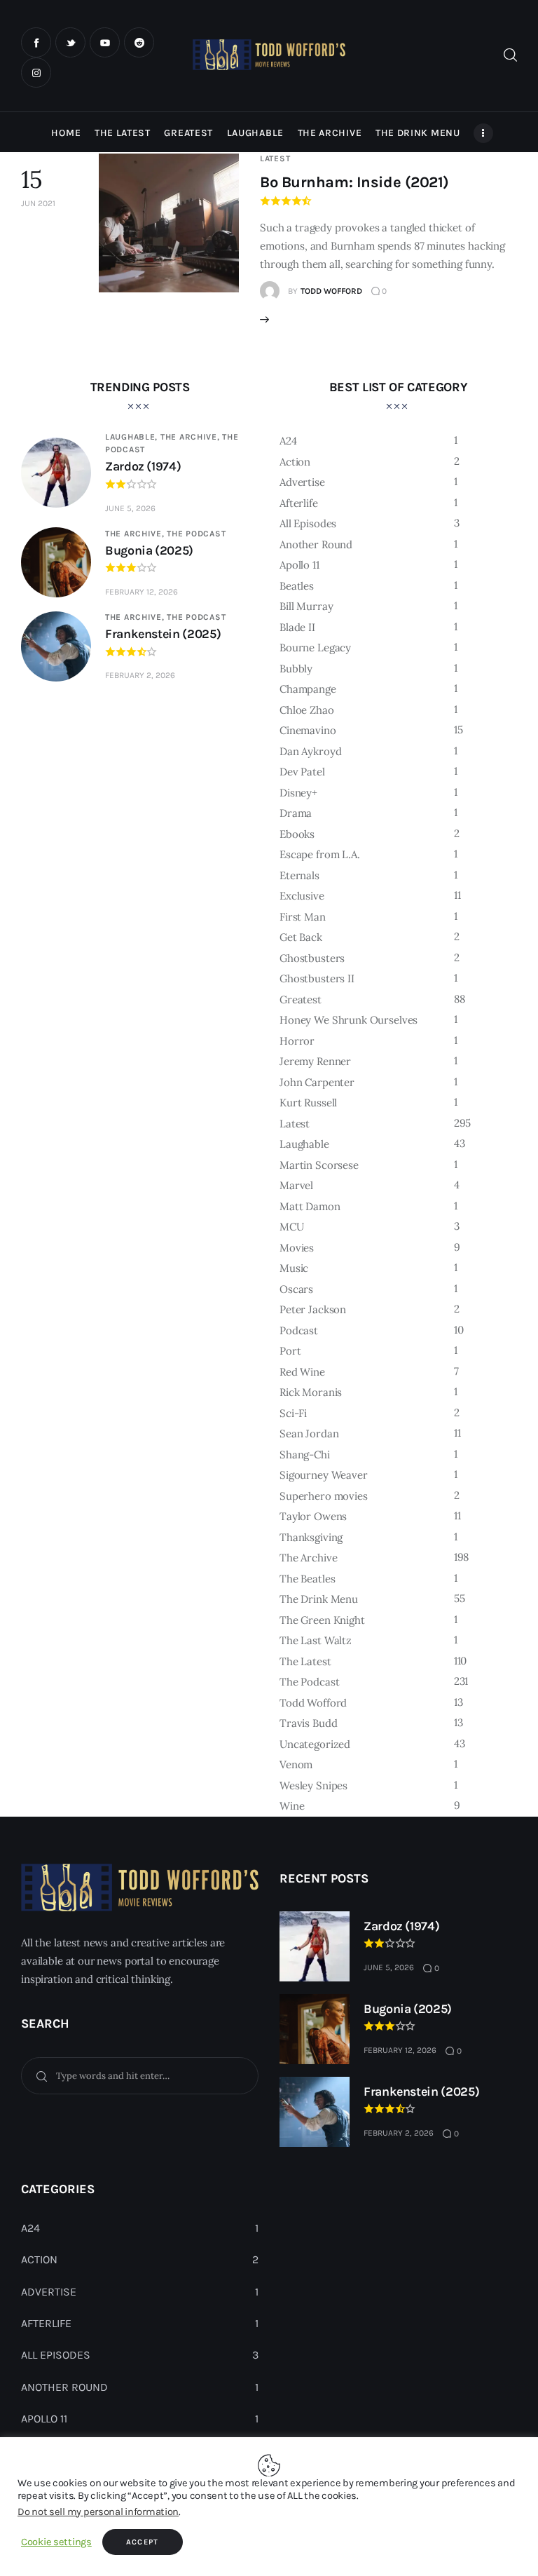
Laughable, (133, 437)
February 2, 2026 (140, 675)
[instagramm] (36, 73)
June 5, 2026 (130, 508)
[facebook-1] (36, 42)
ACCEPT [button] (143, 2542)
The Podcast (196, 534)
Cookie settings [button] (56, 2542)
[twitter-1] (70, 42)
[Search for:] (140, 2075)
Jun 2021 (38, 203)
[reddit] (139, 42)
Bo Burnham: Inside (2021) (354, 182)
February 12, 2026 (142, 592)
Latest (275, 158)
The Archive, (191, 437)
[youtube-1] (105, 42)
